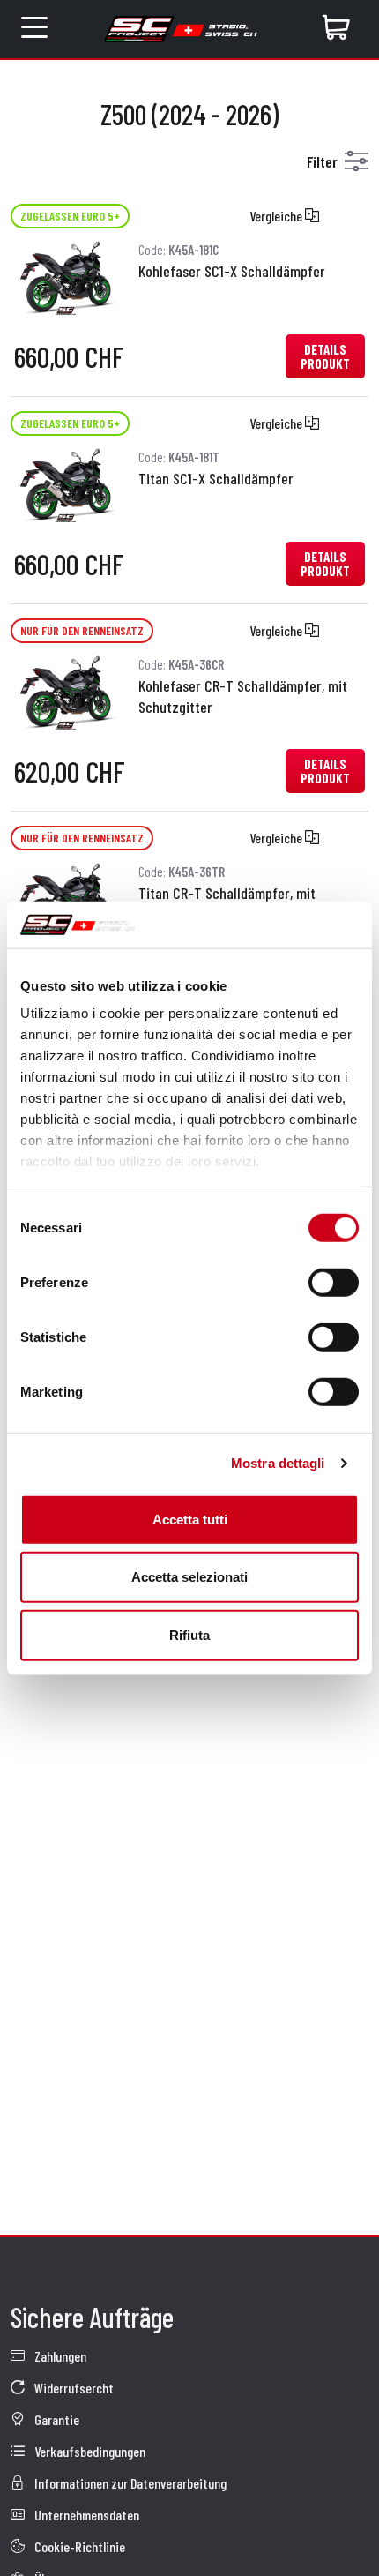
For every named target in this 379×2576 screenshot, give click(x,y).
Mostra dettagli (278, 1463)
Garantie (56, 2419)
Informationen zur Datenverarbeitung (129, 2483)
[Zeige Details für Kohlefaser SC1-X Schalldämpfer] (66, 276)
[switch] (334, 1282)
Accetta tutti (190, 1519)
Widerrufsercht (73, 2388)
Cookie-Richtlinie (78, 2546)
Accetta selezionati (189, 1577)
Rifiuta (189, 1634)
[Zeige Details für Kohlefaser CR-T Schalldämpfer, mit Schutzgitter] (66, 690)
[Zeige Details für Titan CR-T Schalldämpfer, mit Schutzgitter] (66, 898)
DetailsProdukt (325, 356)
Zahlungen (59, 2356)
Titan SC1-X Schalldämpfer (216, 478)
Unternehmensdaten (85, 2515)
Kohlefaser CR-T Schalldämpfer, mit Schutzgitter (243, 696)
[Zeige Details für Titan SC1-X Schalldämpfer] (66, 483)
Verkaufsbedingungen (89, 2451)
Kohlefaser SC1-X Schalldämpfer (232, 271)
